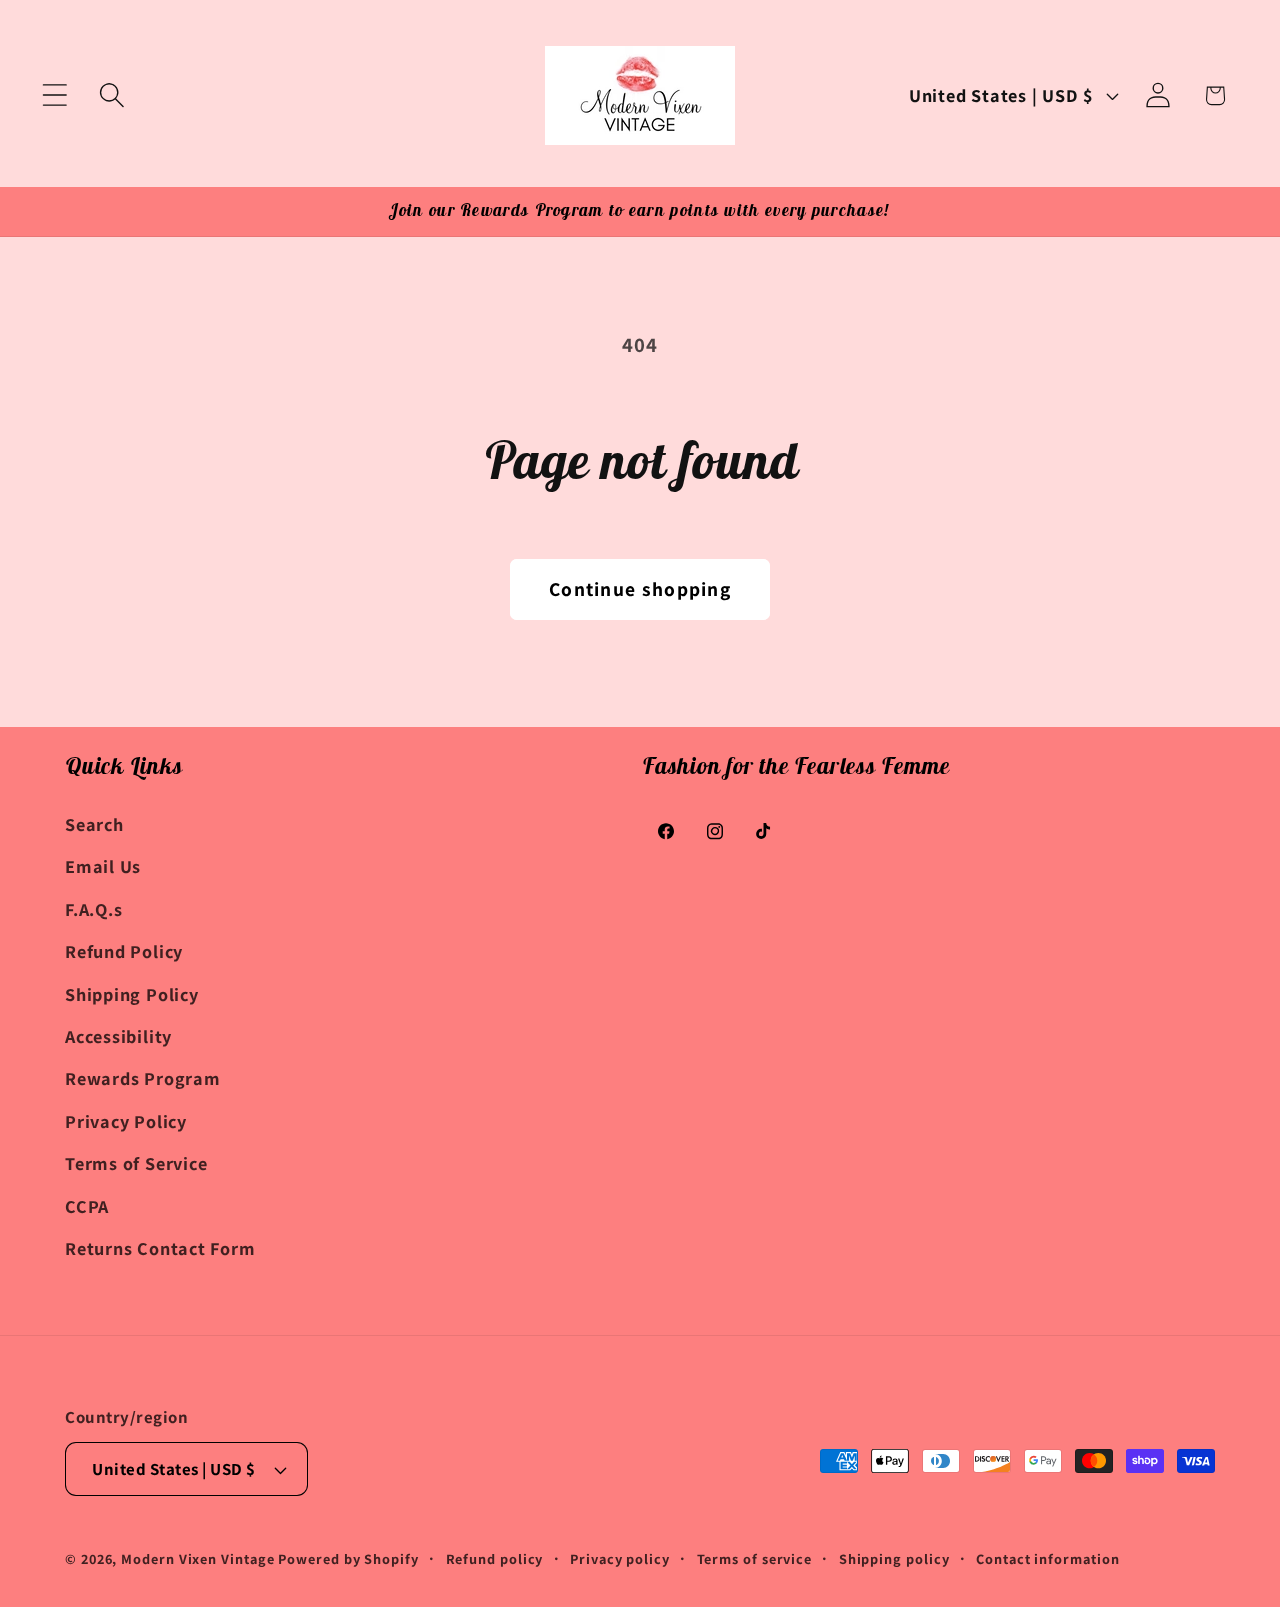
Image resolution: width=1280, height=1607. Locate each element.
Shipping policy (894, 1558)
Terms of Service (136, 1163)
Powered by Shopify (348, 1558)
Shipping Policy (132, 994)
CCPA (87, 1206)
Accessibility (118, 1036)
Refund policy (495, 1558)
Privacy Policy (126, 1121)
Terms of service (755, 1558)
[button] (54, 95)
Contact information (1047, 1558)
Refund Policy (124, 951)
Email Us (103, 866)
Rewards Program (143, 1078)
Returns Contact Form (160, 1248)
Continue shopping (640, 589)
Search (94, 824)
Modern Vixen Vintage (197, 1558)
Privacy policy (620, 1558)
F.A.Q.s (93, 909)
